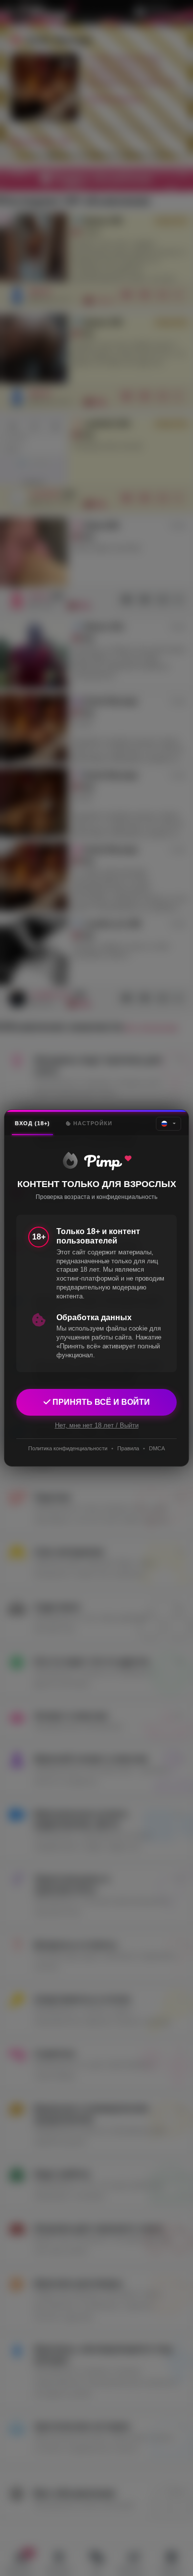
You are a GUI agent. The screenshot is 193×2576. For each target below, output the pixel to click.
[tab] (32, 1123)
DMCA (157, 1448)
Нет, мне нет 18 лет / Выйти (97, 1425)
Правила (128, 1448)
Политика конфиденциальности (68, 1448)
